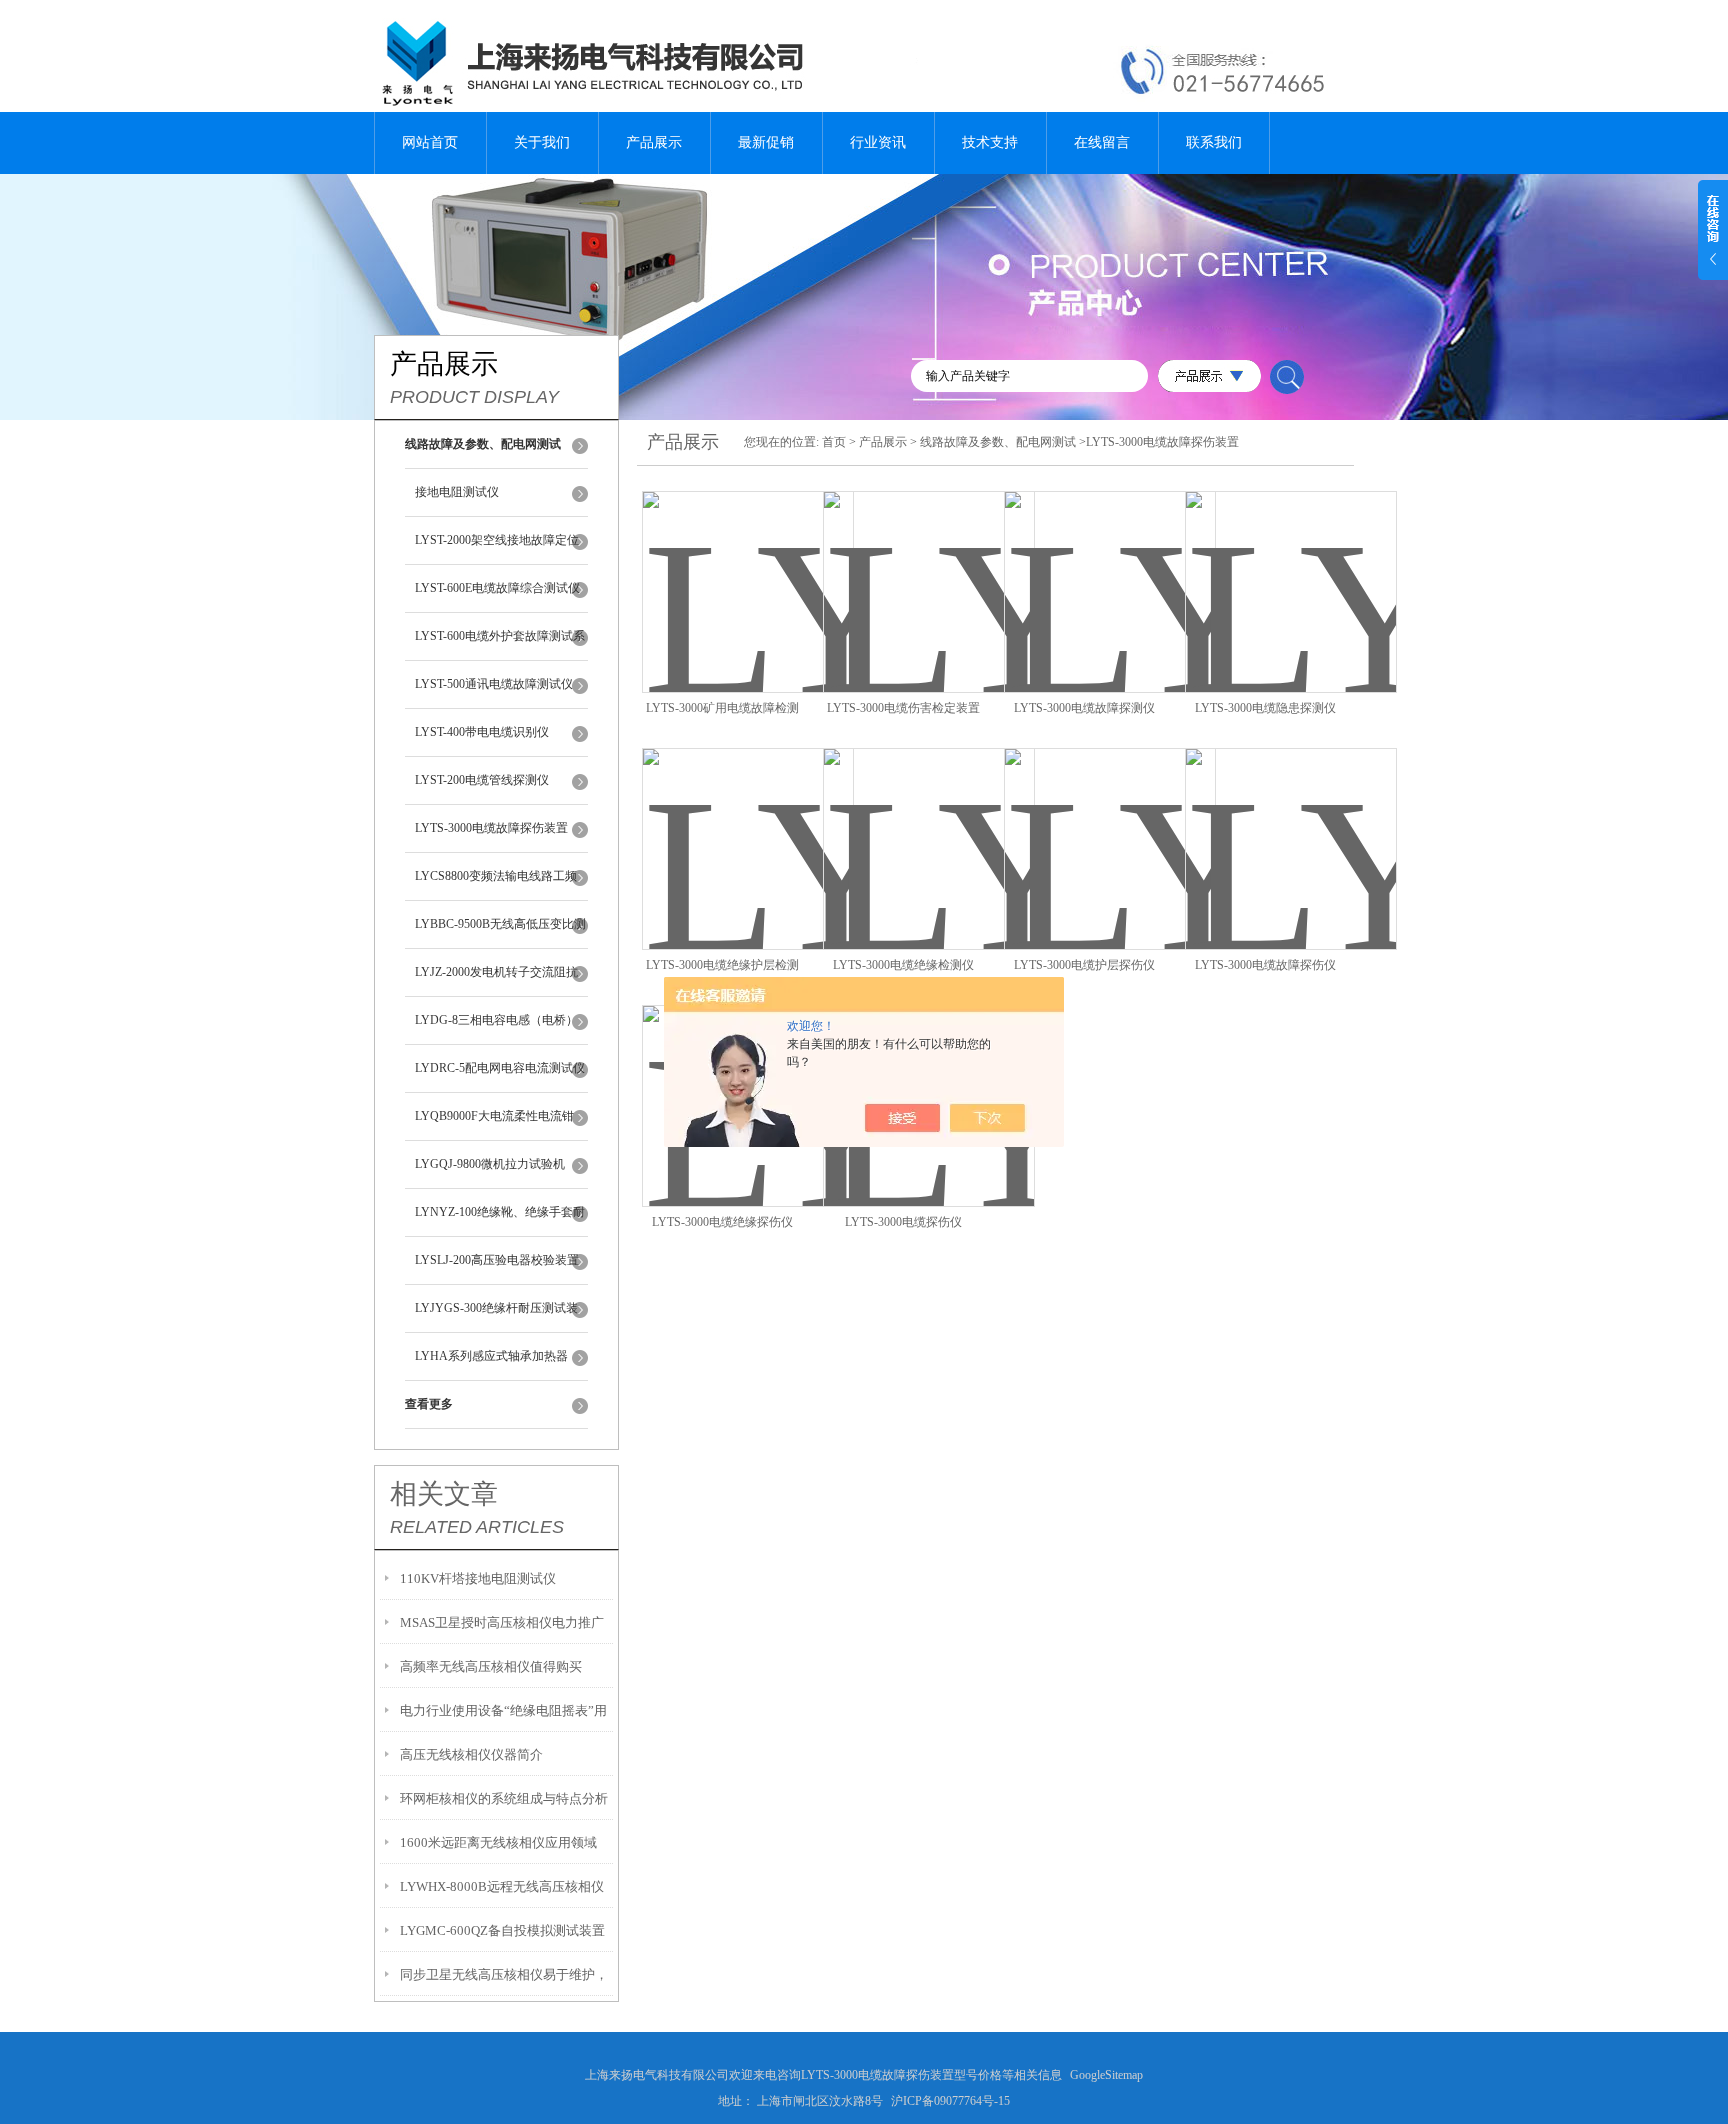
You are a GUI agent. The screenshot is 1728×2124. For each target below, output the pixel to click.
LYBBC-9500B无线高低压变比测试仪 (500, 933)
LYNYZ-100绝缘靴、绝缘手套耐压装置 (500, 1221)
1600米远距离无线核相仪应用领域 (498, 1842)
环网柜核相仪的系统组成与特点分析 (504, 1798)
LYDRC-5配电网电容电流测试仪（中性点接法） (500, 1077)
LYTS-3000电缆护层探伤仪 (1084, 965)
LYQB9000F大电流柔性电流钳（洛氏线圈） (494, 1125)
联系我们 (1214, 142)
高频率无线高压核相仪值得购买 (491, 1666)
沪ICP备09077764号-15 (950, 2101)
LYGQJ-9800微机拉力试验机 (490, 1164)
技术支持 (990, 142)
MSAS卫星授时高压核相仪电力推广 (502, 1622)
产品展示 (654, 142)
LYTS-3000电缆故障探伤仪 (1265, 965)
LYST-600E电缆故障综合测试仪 (497, 588)
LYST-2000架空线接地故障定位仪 (497, 549)
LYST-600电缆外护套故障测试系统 (500, 645)
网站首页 (430, 142)
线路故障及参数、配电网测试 (998, 442)
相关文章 (444, 1494)
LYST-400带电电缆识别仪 (482, 732)
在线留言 (1102, 142)
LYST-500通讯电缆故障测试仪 (494, 684)
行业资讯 (878, 142)
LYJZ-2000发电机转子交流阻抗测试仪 (496, 981)
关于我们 (542, 142)
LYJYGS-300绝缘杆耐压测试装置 (496, 1317)
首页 (834, 442)
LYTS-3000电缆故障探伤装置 (491, 828)
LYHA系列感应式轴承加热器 (491, 1356)
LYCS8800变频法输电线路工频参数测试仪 (496, 885)
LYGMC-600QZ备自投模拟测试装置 (502, 1930)
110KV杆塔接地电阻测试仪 (478, 1578)
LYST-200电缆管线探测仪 (482, 780)
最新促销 (766, 142)
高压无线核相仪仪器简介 (471, 1754)
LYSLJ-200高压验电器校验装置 (497, 1260)
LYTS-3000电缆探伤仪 (903, 1222)
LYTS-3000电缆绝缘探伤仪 (722, 1222)
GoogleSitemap (1106, 2075)
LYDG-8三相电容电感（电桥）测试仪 (496, 1029)
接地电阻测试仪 (457, 492)
